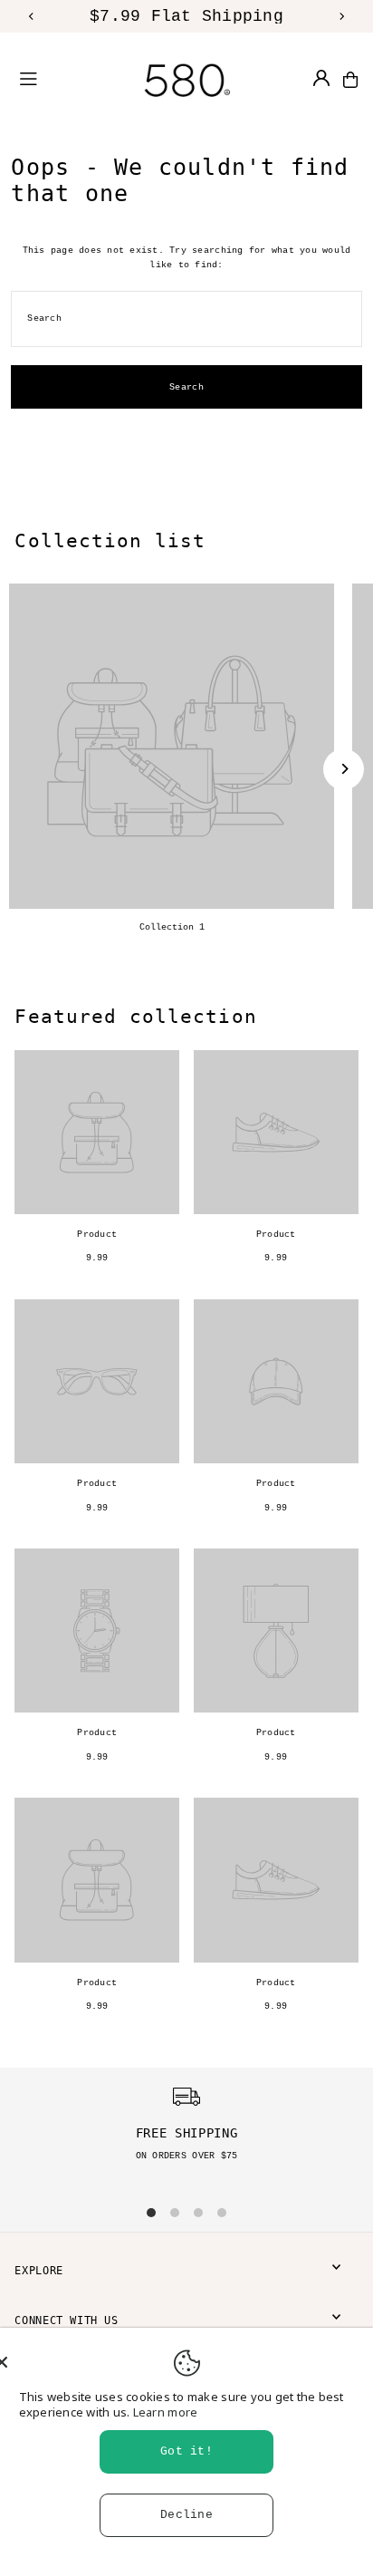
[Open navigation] (50, 79)
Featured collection (135, 1016)
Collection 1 (172, 927)
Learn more (166, 2412)
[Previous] (32, 16)
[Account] (321, 78)
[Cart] (350, 80)
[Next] (341, 16)
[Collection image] (172, 746)
